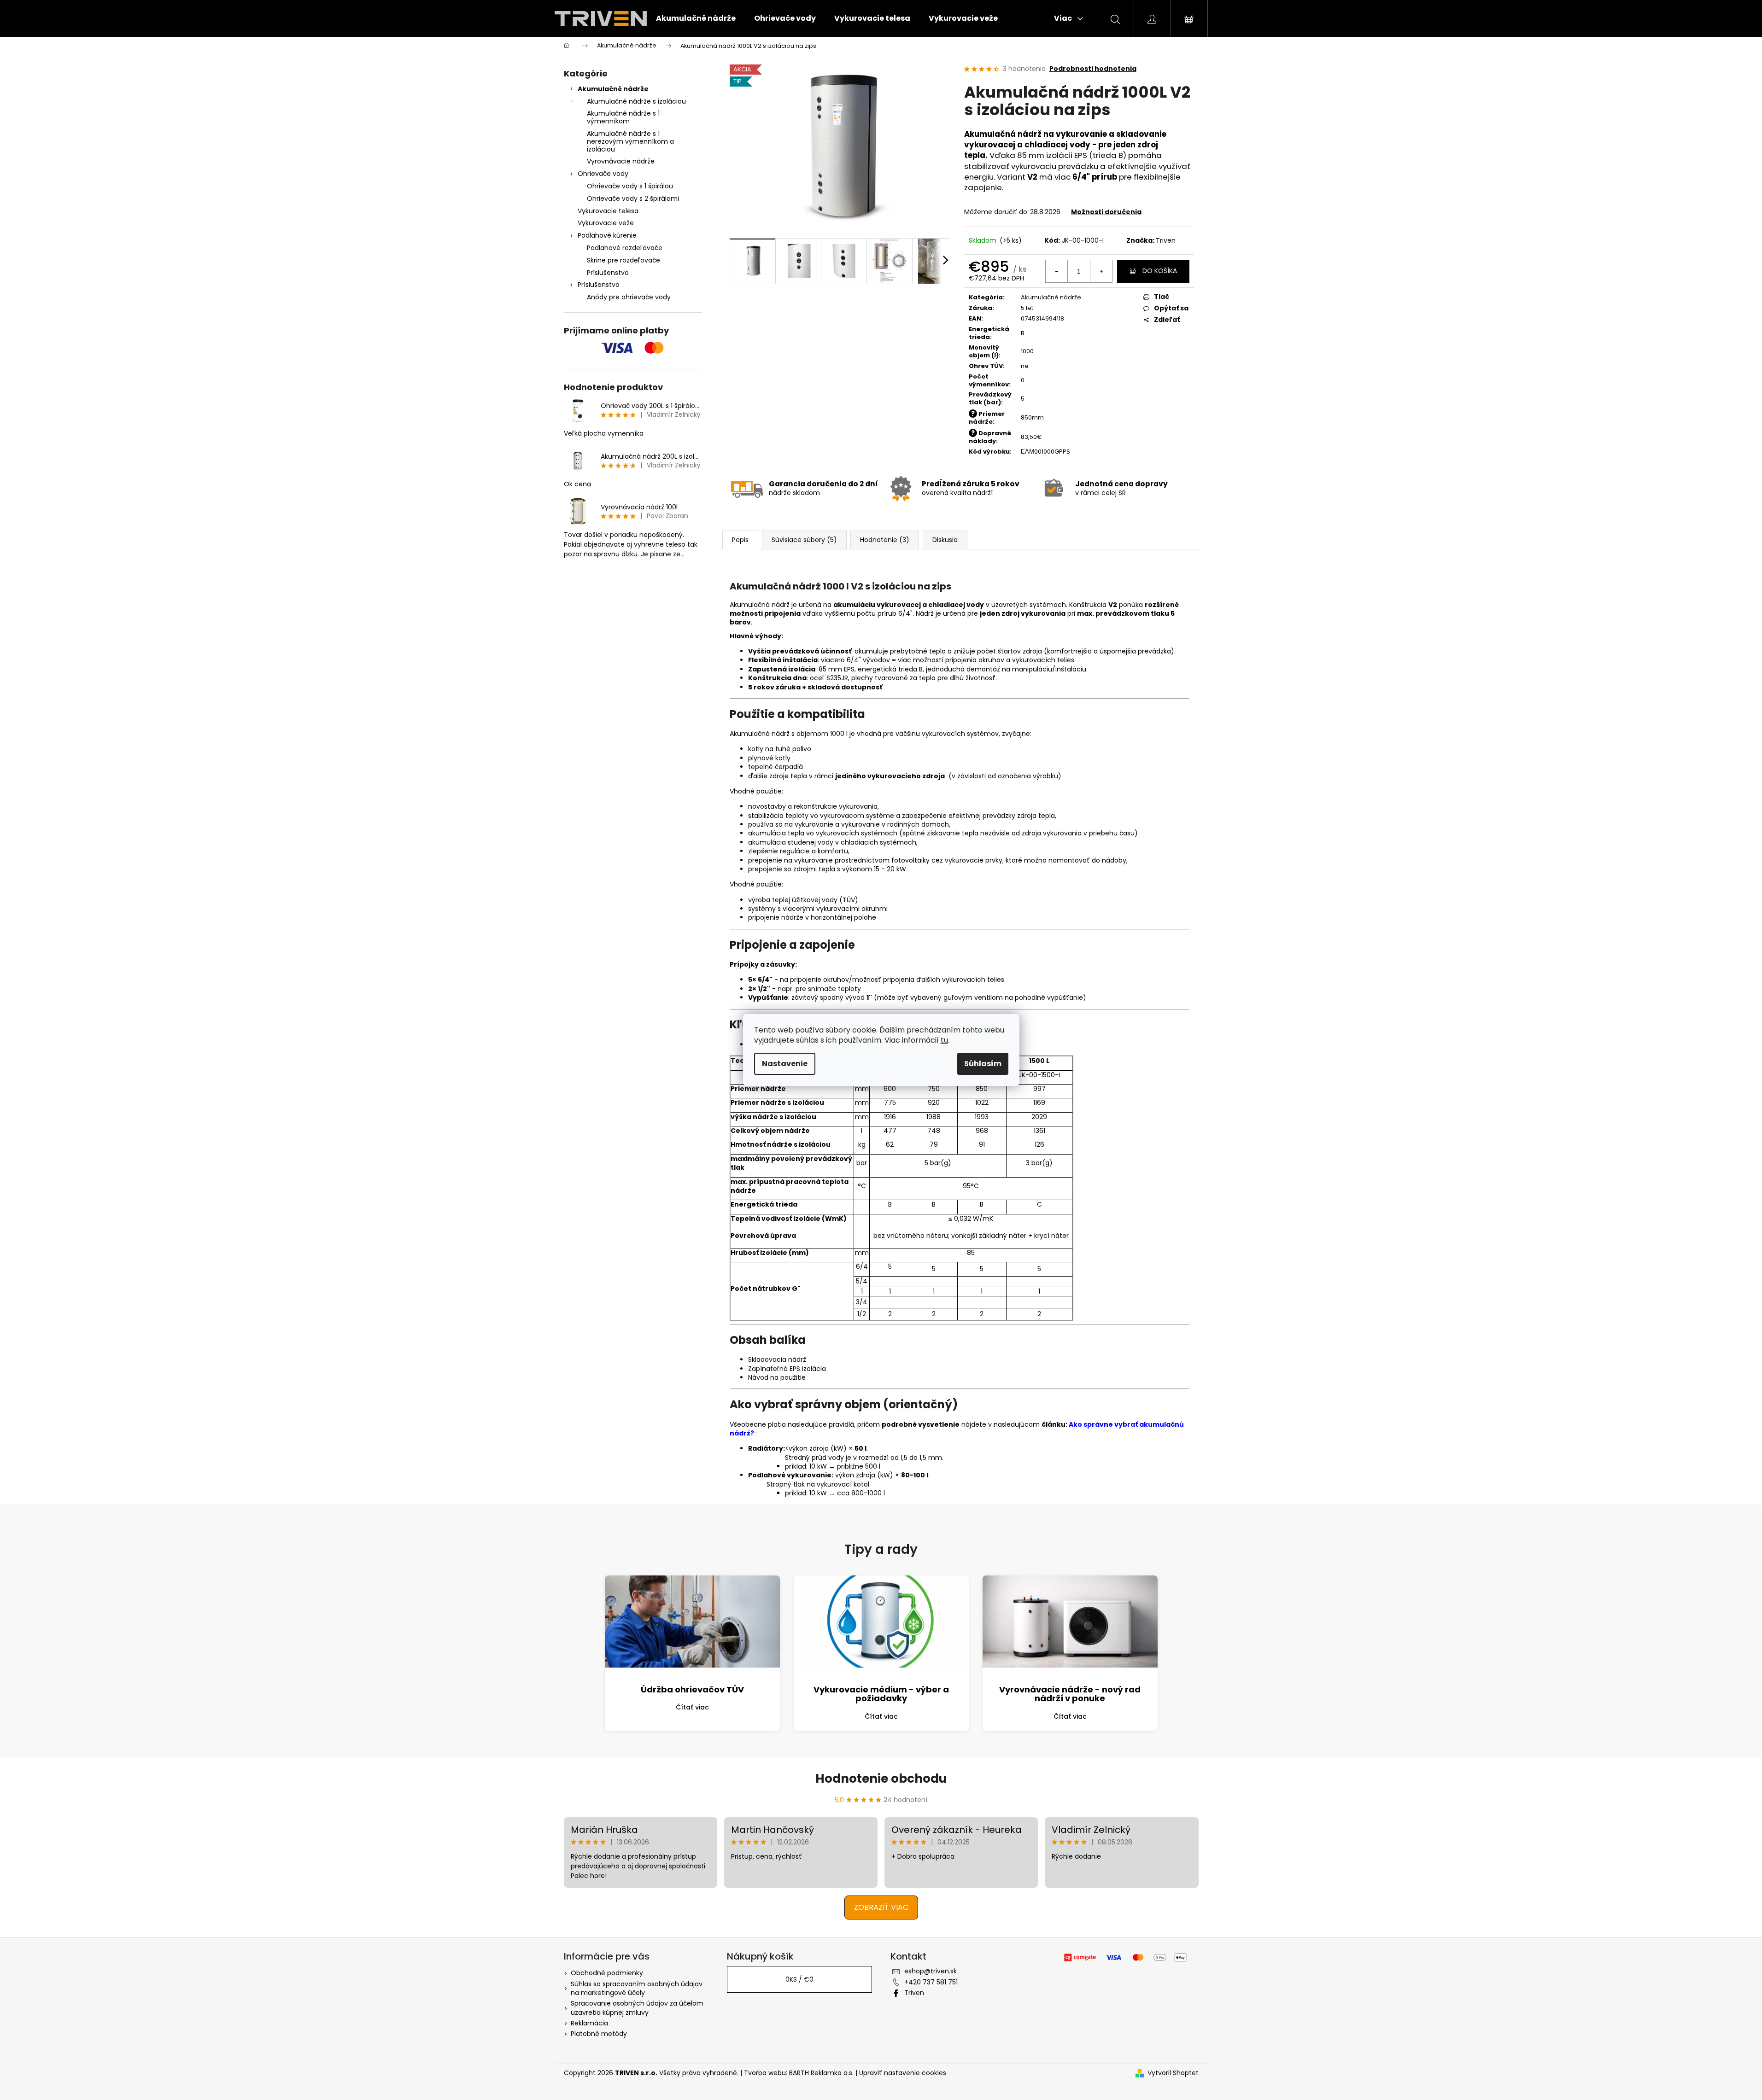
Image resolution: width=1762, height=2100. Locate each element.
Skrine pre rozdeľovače (623, 260)
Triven (1166, 240)
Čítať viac (692, 1707)
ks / (799, 1979)
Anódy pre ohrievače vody (629, 297)
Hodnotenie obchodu (881, 1779)
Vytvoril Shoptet (1173, 2073)
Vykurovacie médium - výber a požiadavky (881, 1694)
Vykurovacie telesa (608, 211)
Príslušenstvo (608, 273)
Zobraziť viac (881, 1907)
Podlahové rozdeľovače (625, 248)
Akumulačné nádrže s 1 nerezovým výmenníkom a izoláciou (630, 141)
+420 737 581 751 (931, 1982)
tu (944, 1040)
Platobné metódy (599, 2034)
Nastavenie (785, 1064)
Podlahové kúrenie (607, 235)
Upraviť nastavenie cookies (903, 2073)
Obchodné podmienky (607, 1973)
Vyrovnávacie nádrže (621, 161)
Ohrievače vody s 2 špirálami (633, 198)
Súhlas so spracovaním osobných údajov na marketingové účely (637, 1988)
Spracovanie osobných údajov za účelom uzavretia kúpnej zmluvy (637, 2008)
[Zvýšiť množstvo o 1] (1101, 271)
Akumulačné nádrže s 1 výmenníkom (623, 117)
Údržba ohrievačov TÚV (692, 1689)
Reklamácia (589, 2023)
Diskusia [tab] (945, 540)
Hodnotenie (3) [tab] (885, 540)
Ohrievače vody (603, 174)
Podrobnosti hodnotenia (1093, 69)
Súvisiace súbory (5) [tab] (804, 540)
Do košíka (1160, 271)
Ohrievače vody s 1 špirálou (630, 186)
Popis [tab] (740, 540)
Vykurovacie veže (606, 223)
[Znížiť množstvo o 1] (1057, 271)
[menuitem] (696, 18)
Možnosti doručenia (1106, 212)
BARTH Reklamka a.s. (822, 2073)
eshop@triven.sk (931, 1971)
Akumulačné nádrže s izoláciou (636, 101)
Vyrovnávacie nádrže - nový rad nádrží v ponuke (1070, 1694)
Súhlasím (983, 1064)
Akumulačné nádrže (613, 89)
